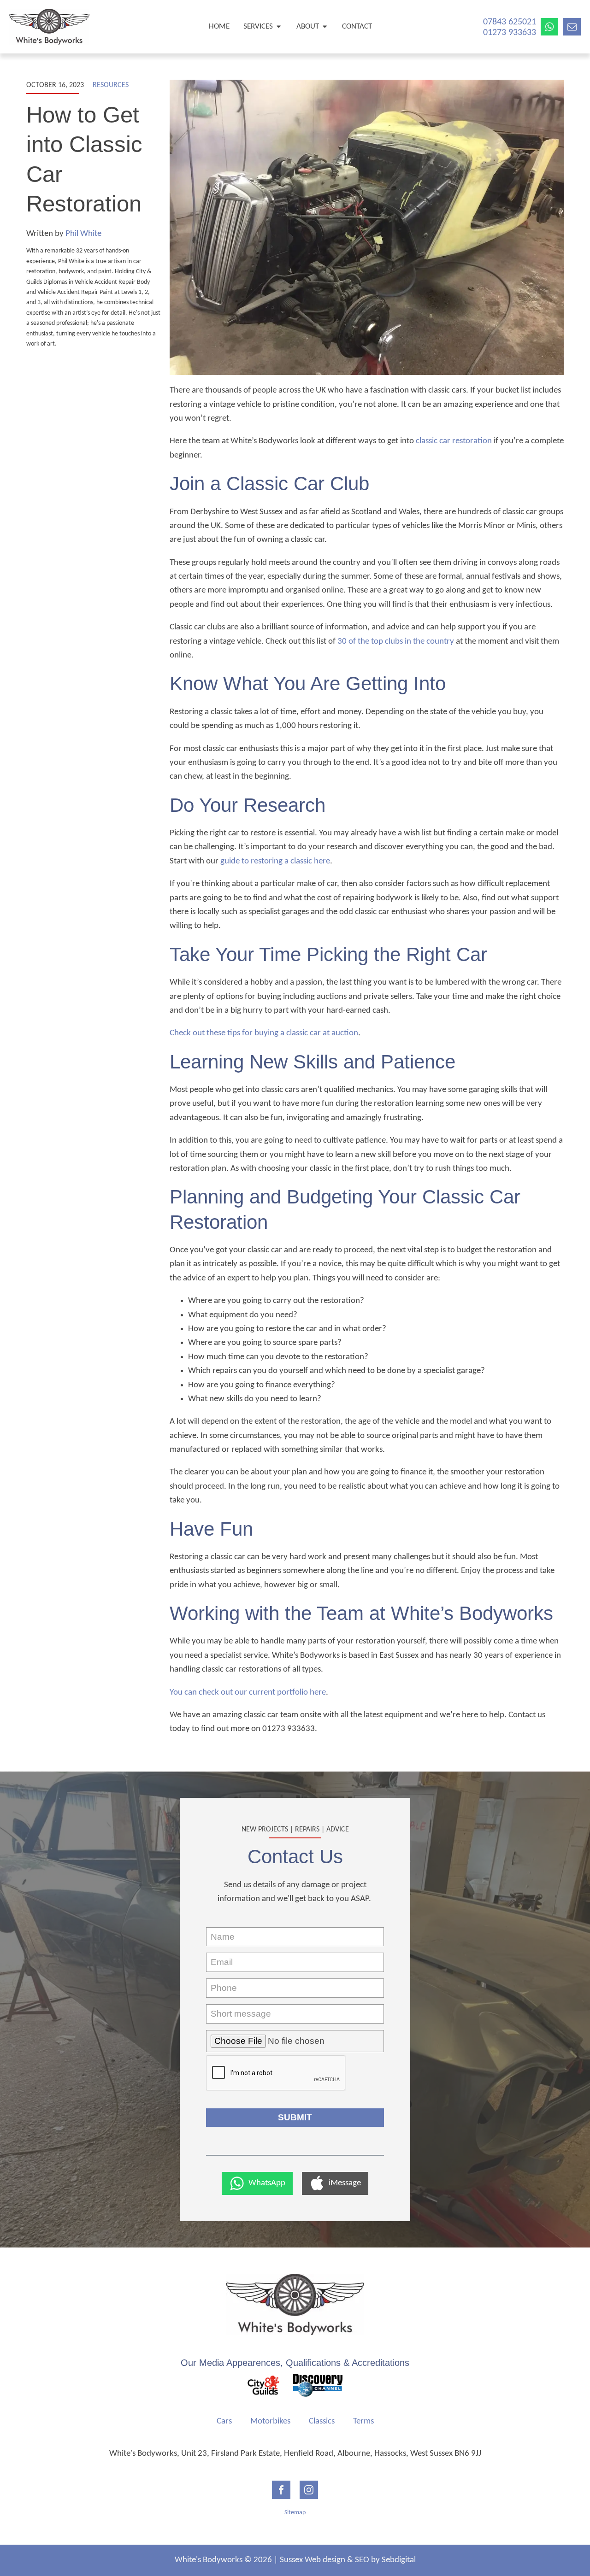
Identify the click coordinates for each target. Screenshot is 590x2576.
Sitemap (295, 2513)
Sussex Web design (313, 2560)
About (308, 26)
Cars (224, 2421)
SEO (362, 2560)
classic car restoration (454, 441)
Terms (363, 2421)
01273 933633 (510, 33)
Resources (111, 85)
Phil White (83, 234)
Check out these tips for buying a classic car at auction (264, 1033)
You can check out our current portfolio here (248, 1693)
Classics (322, 2421)
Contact (357, 26)
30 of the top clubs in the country (396, 642)
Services (258, 26)
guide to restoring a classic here (275, 861)
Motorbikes (270, 2421)
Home (219, 26)
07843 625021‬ (510, 22)
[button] (257, 2183)
